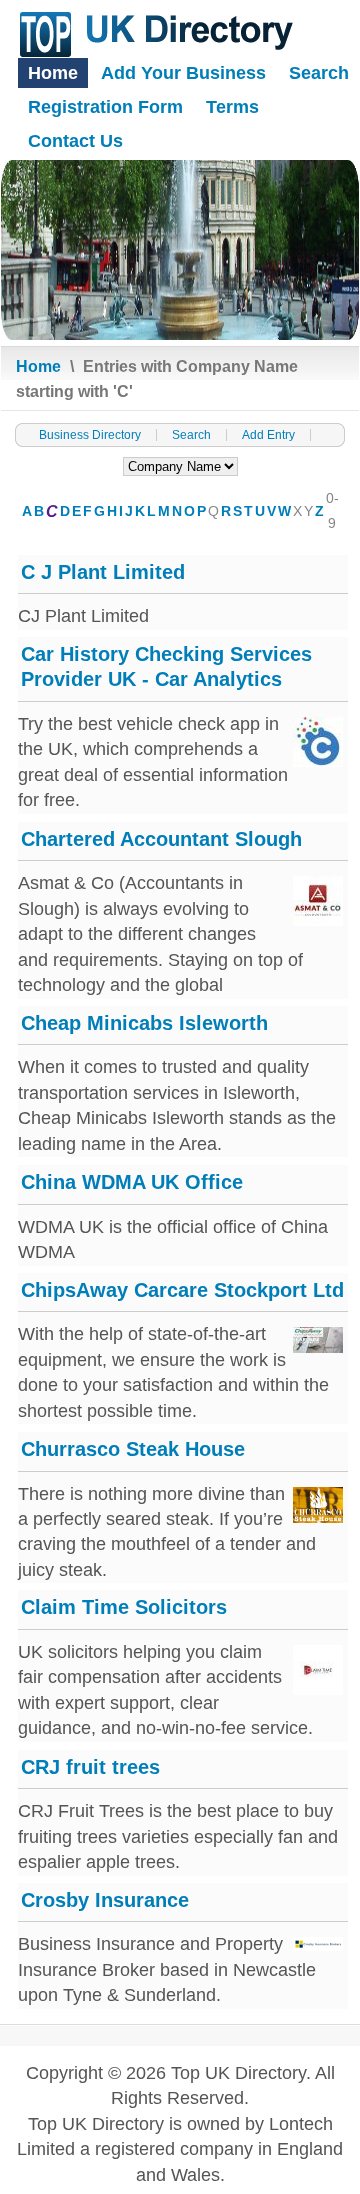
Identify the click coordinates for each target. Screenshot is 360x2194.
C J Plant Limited (103, 572)
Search (319, 73)
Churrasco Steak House (133, 1449)
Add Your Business (183, 73)
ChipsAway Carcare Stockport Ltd (182, 1290)
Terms (232, 107)
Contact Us (75, 141)
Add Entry (268, 435)
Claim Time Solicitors (124, 1607)
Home (53, 73)
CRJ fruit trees (90, 1767)
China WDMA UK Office (132, 1182)
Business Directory (90, 435)
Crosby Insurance (105, 1900)
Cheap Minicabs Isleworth (144, 1023)
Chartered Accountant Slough (161, 839)
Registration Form (105, 107)
